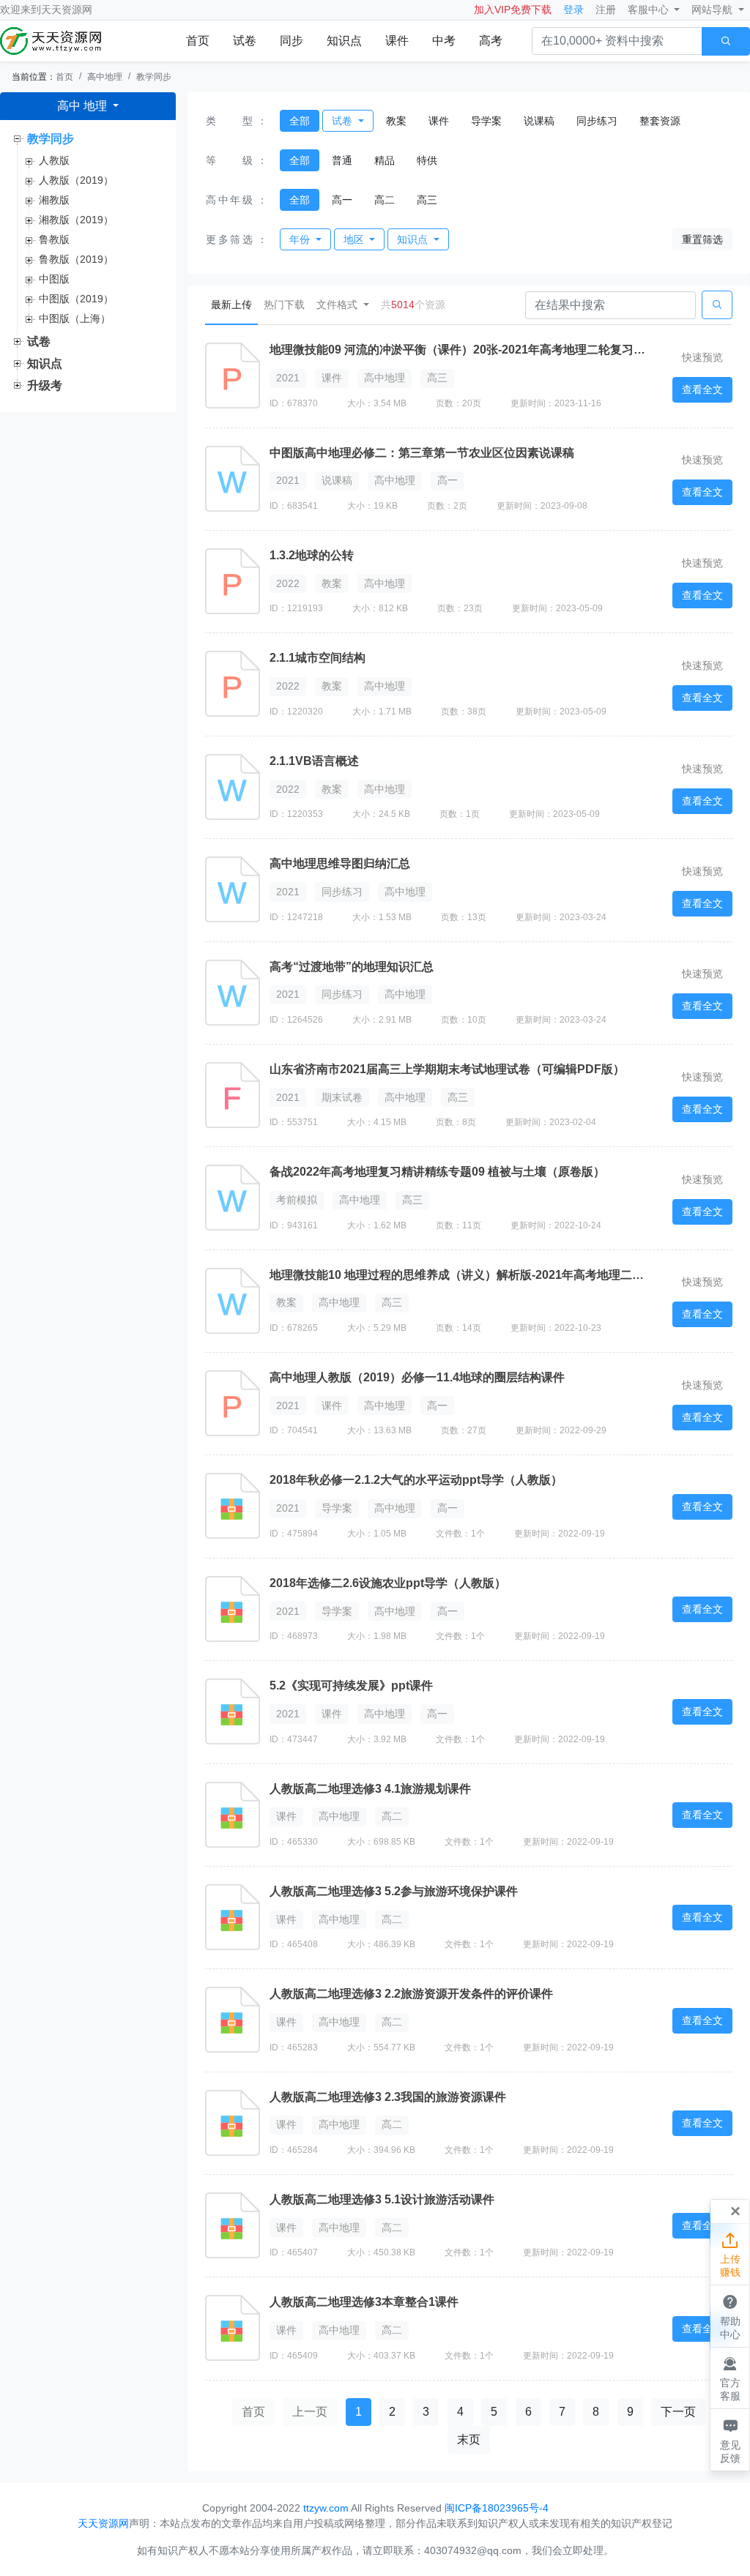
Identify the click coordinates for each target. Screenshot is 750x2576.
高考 (491, 41)
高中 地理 (83, 106)
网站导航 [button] (713, 10)
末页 (469, 2439)
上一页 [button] (310, 2412)
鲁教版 (54, 239)
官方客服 (730, 2379)
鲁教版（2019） (76, 259)
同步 (292, 41)
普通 (342, 160)
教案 (396, 121)
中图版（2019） (76, 299)
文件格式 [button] (338, 305)
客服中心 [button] (650, 10)
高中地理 (105, 77)
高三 (427, 200)
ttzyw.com (326, 2508)
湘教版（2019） (76, 220)
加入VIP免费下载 (513, 10)
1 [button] (359, 2412)
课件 (397, 41)
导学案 (486, 121)
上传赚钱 (730, 2255)
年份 (301, 239)
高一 (342, 200)
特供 (427, 160)
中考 (444, 41)
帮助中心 (730, 2316)
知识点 (344, 41)
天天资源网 (67, 10)
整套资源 (660, 121)
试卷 (245, 41)
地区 (355, 239)
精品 (385, 160)
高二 (385, 200)
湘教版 (54, 200)
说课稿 (539, 121)
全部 (300, 121)
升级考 (45, 385)
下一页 (678, 2412)
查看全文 (702, 389)
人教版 (54, 160)
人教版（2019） (76, 180)
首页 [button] (253, 2412)
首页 (198, 41)
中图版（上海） (75, 318)
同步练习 (597, 121)
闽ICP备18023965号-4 (497, 2508)
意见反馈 (730, 2440)
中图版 (54, 279)
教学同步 (154, 77)
